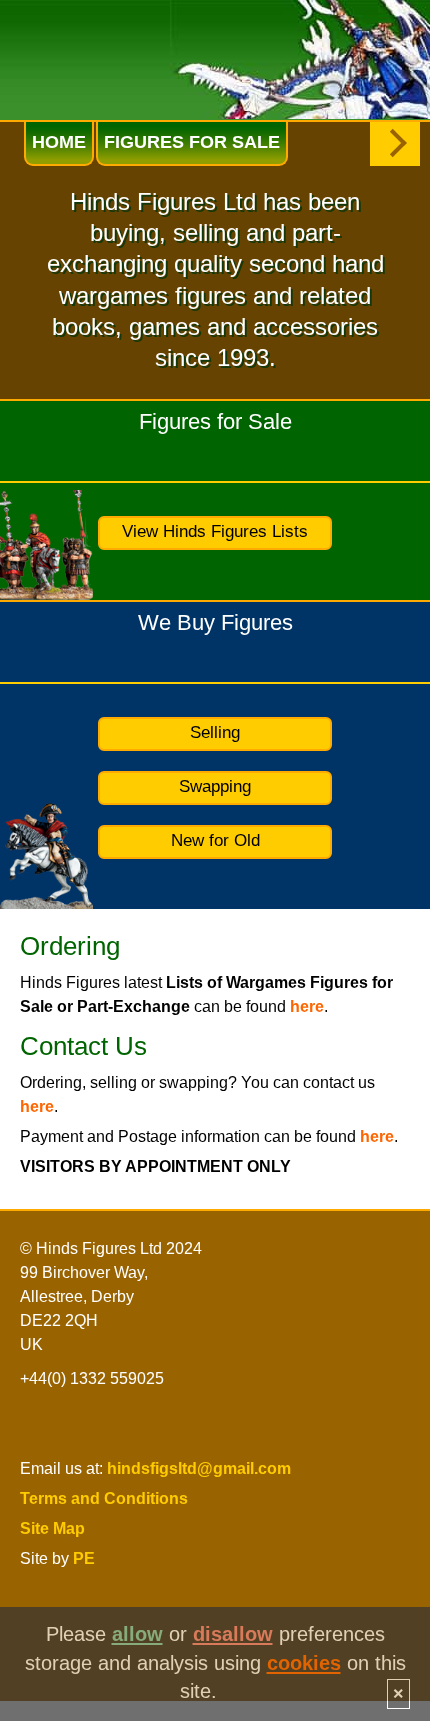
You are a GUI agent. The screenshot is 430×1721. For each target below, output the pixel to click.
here (307, 1006)
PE (84, 1558)
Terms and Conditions (104, 1498)
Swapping (215, 786)
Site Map (52, 1528)
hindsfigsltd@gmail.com (199, 1468)
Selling (215, 732)
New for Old (215, 840)
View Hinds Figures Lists (215, 531)
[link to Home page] (97, 44)
